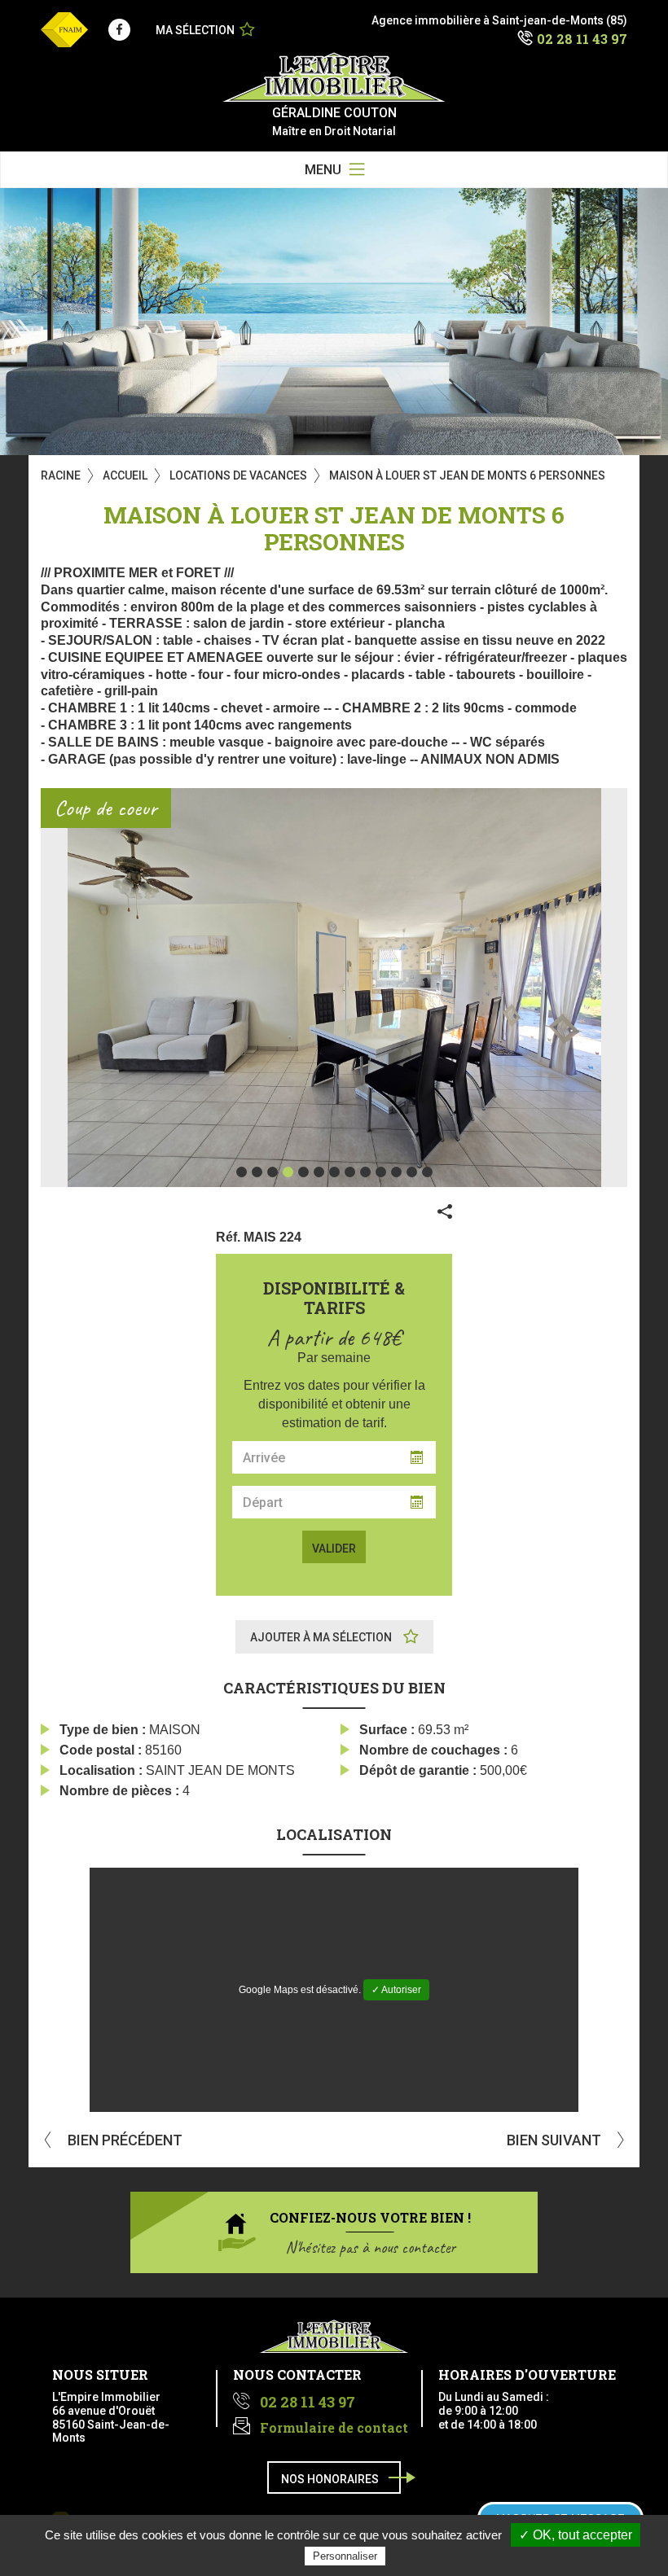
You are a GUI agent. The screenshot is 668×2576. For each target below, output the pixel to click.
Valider (334, 1549)
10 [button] (381, 1172)
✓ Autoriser (396, 1990)
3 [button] (272, 1172)
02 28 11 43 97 (582, 39)
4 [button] (288, 1172)
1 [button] (242, 1172)
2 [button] (257, 1172)
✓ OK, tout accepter (576, 2535)
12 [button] (412, 1172)
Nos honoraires (330, 2479)
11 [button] (396, 1172)
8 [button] (350, 1172)
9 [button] (365, 1172)
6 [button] (319, 1172)
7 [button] (334, 1172)
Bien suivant (556, 2140)
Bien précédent (123, 2140)
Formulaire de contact (334, 2427)
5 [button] (303, 1172)
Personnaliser (345, 2556)
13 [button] (427, 1172)
